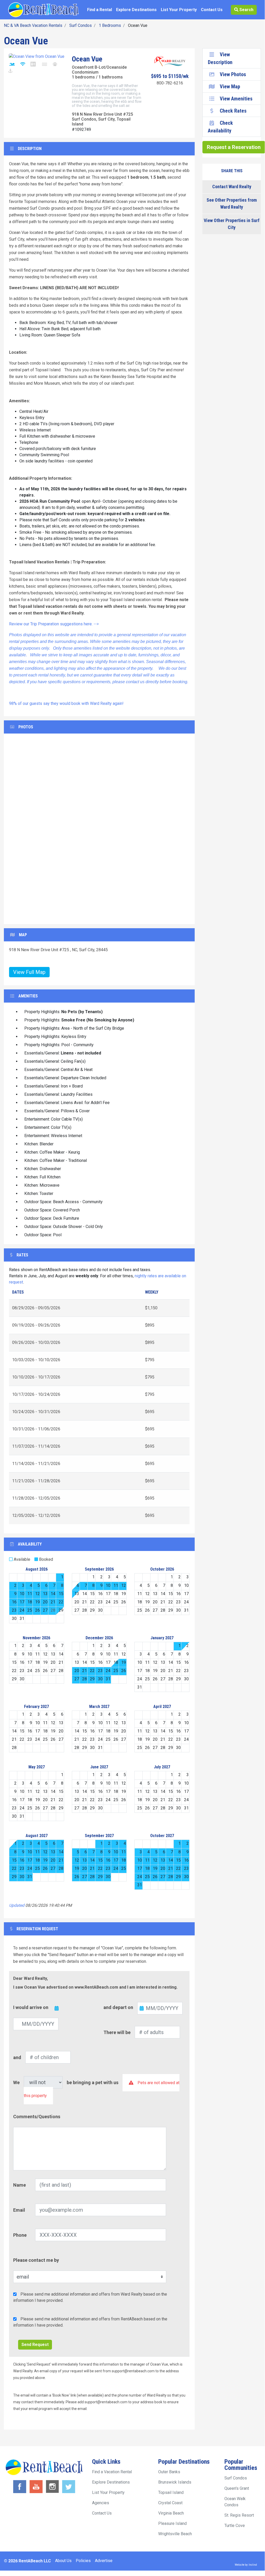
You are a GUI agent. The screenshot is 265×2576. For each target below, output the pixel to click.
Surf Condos (81, 25)
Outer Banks (169, 2472)
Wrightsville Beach (175, 2534)
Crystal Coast (170, 2503)
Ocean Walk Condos (235, 2502)
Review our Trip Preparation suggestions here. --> (54, 624)
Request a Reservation (234, 147)
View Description (220, 58)
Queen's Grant (237, 2488)
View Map (230, 86)
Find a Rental (100, 10)
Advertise (104, 2561)
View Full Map (29, 972)
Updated (17, 1905)
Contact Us (212, 10)
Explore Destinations (136, 10)
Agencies (101, 2503)
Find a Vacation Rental (112, 2472)
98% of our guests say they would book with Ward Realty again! (66, 703)
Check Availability (220, 127)
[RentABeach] (43, 9)
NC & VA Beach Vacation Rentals (33, 25)
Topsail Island (171, 2492)
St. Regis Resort (239, 2515)
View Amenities (236, 99)
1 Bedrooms (110, 25)
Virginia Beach (171, 2513)
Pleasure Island (172, 2523)
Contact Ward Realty (232, 187)
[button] (18, 829)
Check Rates (233, 111)
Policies (83, 2561)
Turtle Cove (235, 2526)
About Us (63, 2561)
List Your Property (179, 10)
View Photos (233, 74)
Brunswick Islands (175, 2482)
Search (246, 10)
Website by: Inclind (246, 2565)
